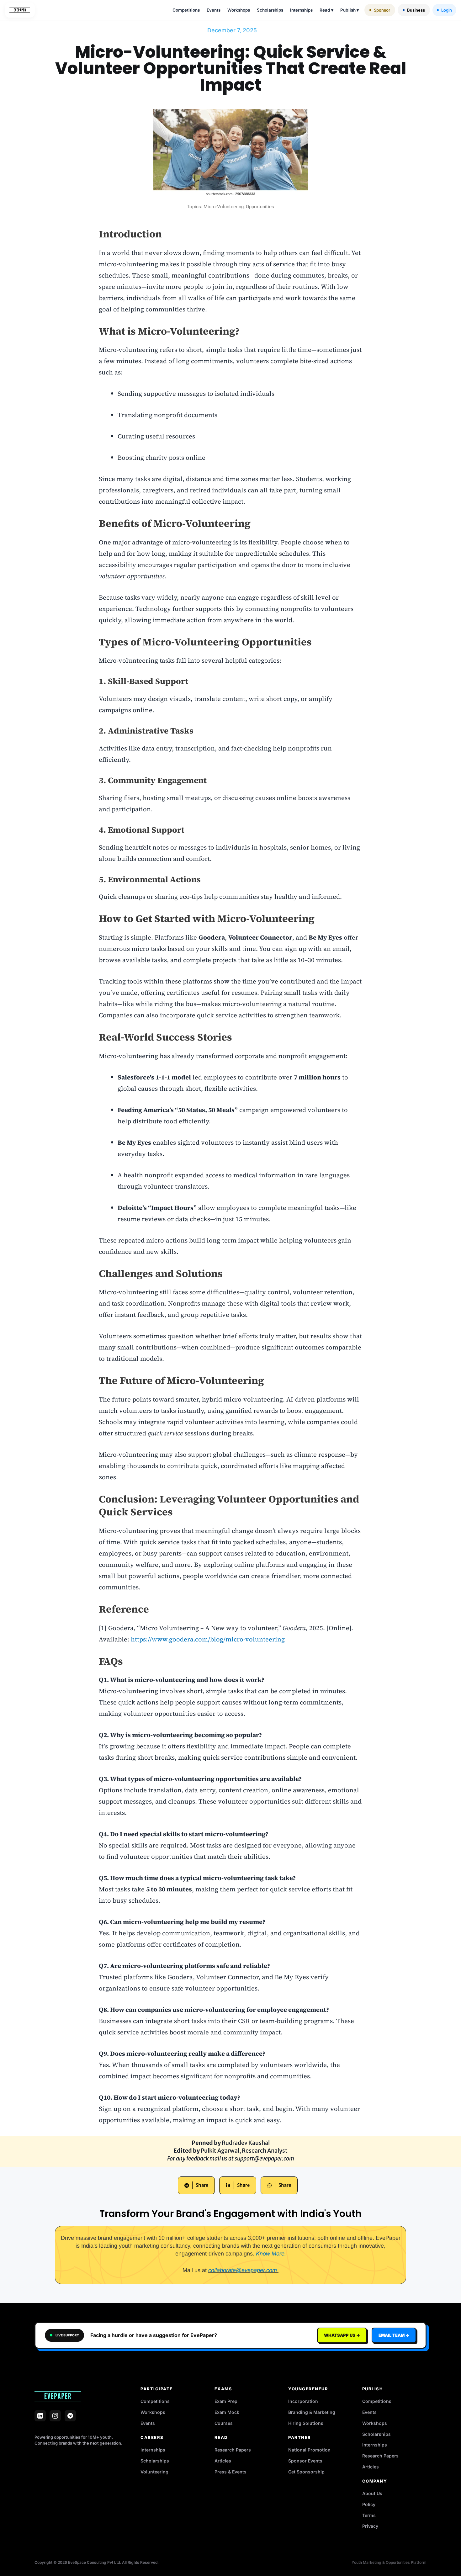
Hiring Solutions (306, 2423)
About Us (372, 2493)
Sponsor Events (305, 2461)
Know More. (271, 2254)
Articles (223, 2461)
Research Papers (233, 2450)
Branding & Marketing (312, 2412)
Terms (369, 2515)
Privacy (370, 2526)
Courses (224, 2423)
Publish (350, 10)
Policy (369, 2504)
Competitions (186, 10)
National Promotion (309, 2450)
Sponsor (382, 10)
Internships (301, 10)
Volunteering (154, 2472)
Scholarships (270, 10)
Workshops (239, 10)
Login (447, 10)
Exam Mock (227, 2412)
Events (214, 10)
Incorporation (303, 2401)
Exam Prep (226, 2401)
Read (326, 10)
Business (416, 10)
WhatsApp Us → (342, 2335)
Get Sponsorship (306, 2472)
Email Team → (394, 2335)
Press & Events (230, 2472)
